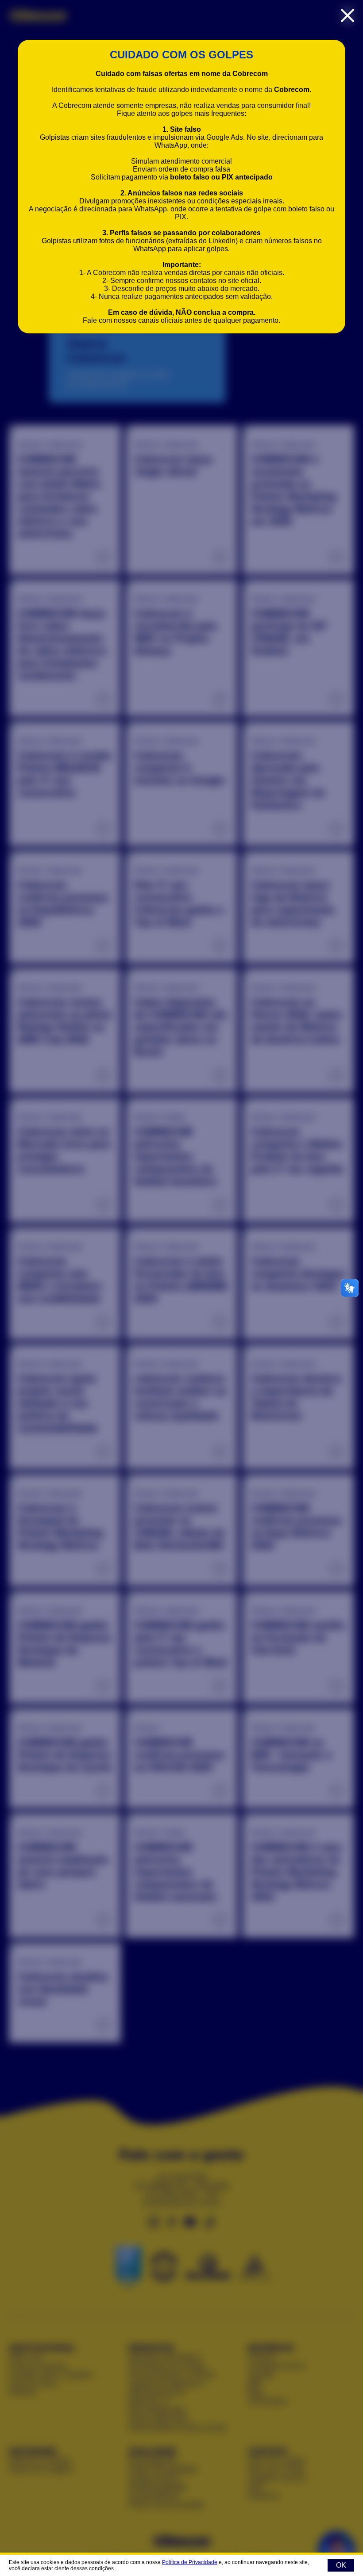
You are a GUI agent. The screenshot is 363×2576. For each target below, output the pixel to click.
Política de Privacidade (190, 2562)
